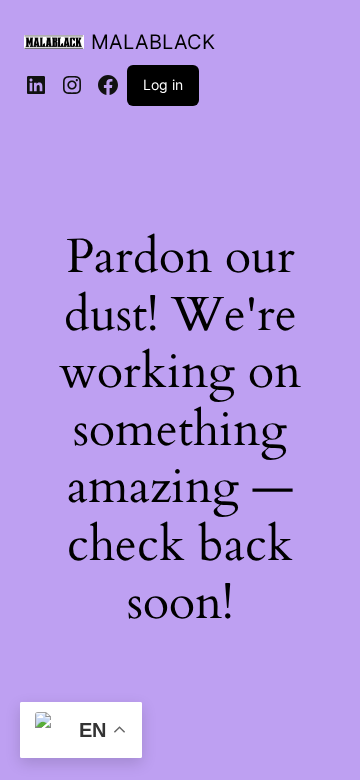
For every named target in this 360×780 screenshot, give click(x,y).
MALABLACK (153, 42)
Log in (163, 84)
